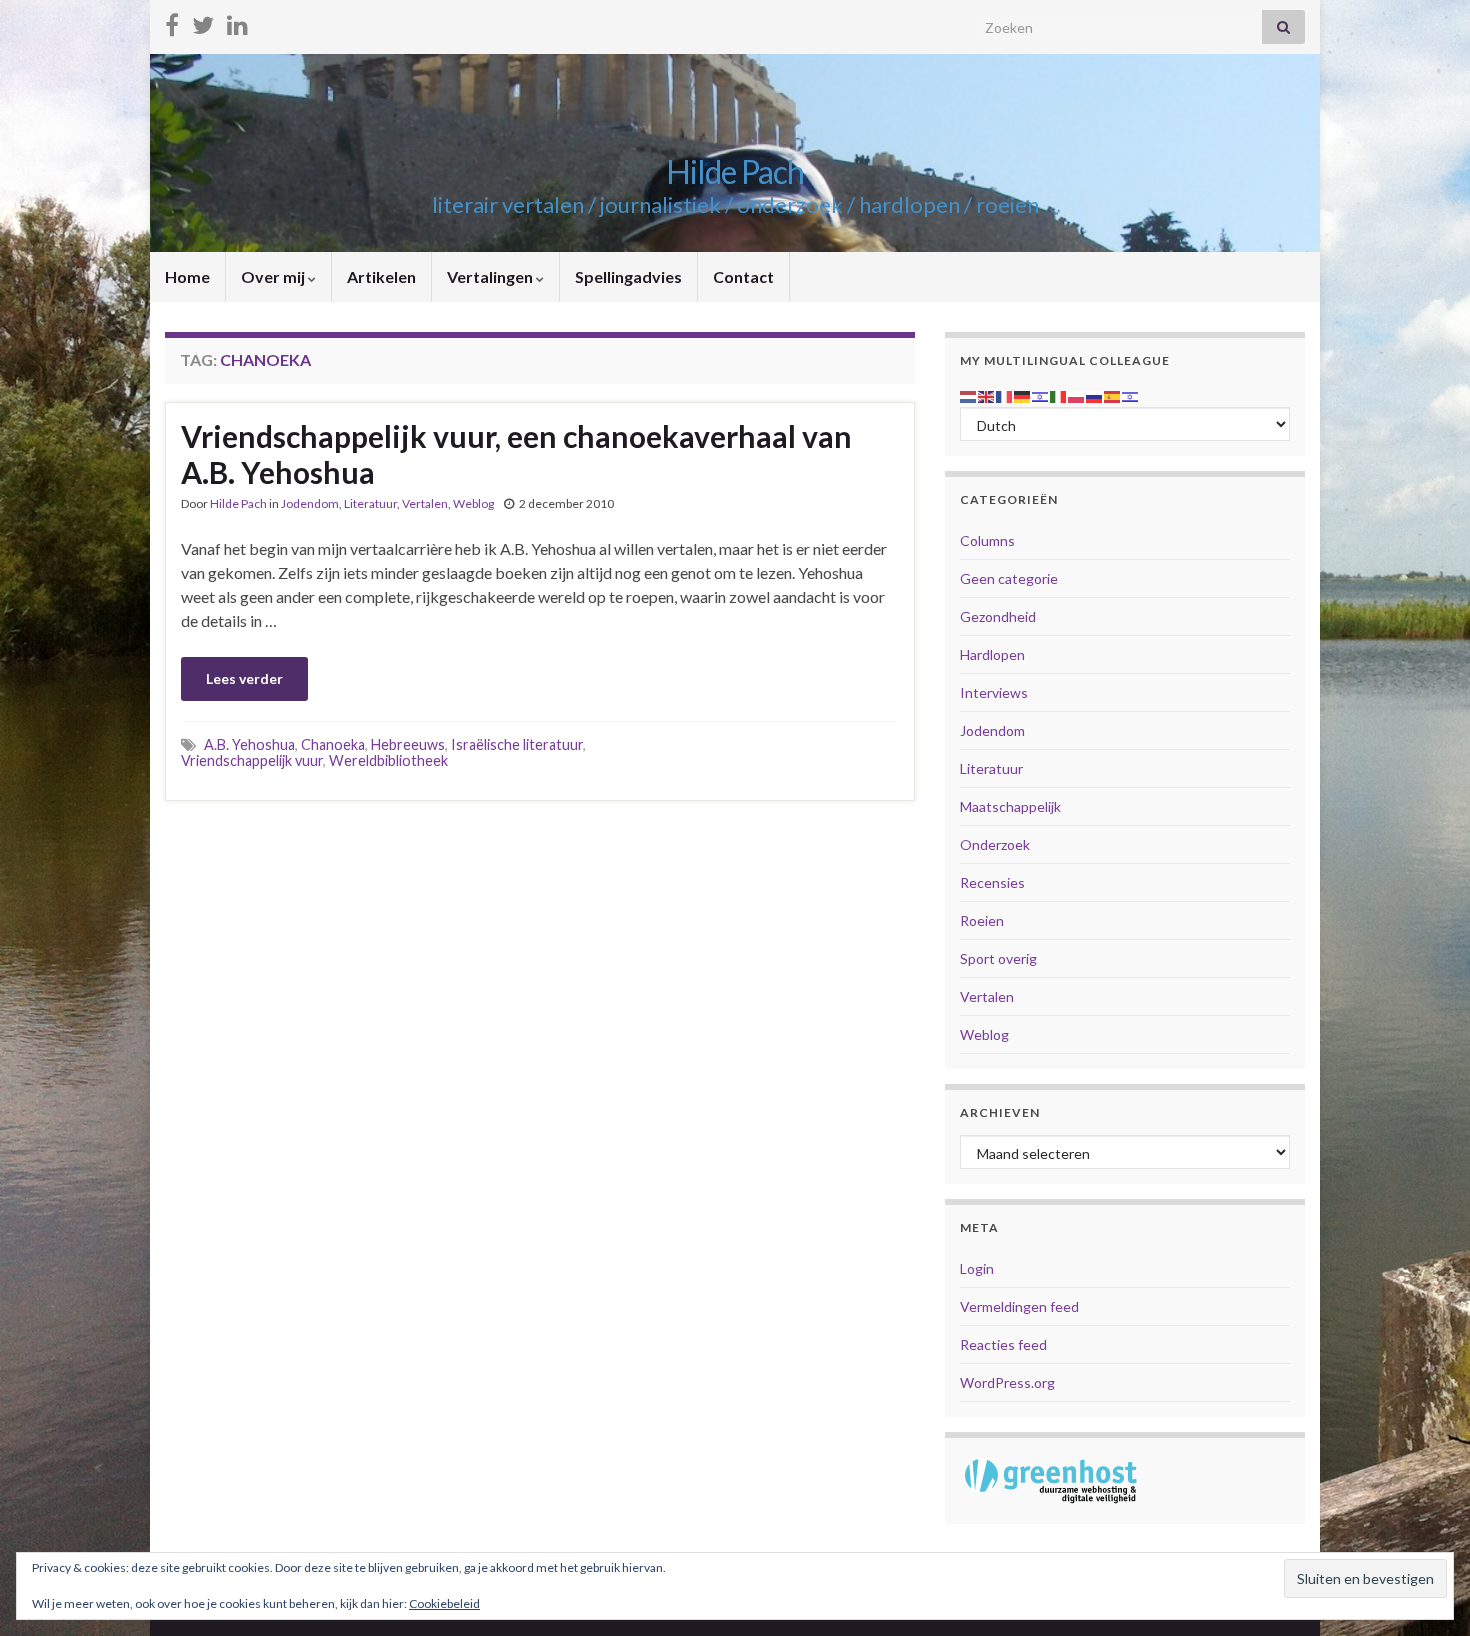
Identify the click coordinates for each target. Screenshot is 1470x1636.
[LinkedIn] (237, 21)
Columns (987, 540)
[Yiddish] (1131, 394)
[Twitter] (203, 21)
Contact (743, 276)
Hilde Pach (735, 171)
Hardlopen (992, 654)
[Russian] (1095, 394)
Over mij (274, 276)
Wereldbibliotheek (388, 760)
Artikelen (381, 276)
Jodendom (310, 503)
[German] (1023, 394)
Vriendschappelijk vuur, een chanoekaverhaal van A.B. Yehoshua (516, 454)
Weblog (473, 503)
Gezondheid (998, 616)
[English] (987, 394)
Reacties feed (1003, 1344)
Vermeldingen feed (1019, 1306)
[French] (1005, 394)
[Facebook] (172, 21)
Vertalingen (491, 276)
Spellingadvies (628, 276)
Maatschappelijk (1010, 806)
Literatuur (370, 503)
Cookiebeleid (444, 1603)
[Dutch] (969, 394)
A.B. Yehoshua (249, 744)
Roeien (982, 920)
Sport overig (998, 958)
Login (977, 1268)
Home (187, 276)
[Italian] (1059, 394)
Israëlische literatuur (517, 744)
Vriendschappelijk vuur (252, 760)
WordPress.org (1007, 1382)
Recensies (992, 882)
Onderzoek (995, 844)
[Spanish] (1113, 394)
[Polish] (1077, 394)
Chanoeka (333, 744)
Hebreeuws (408, 744)
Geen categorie (1009, 578)
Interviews (994, 692)
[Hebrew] (1041, 394)
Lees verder (244, 678)
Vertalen (425, 503)
